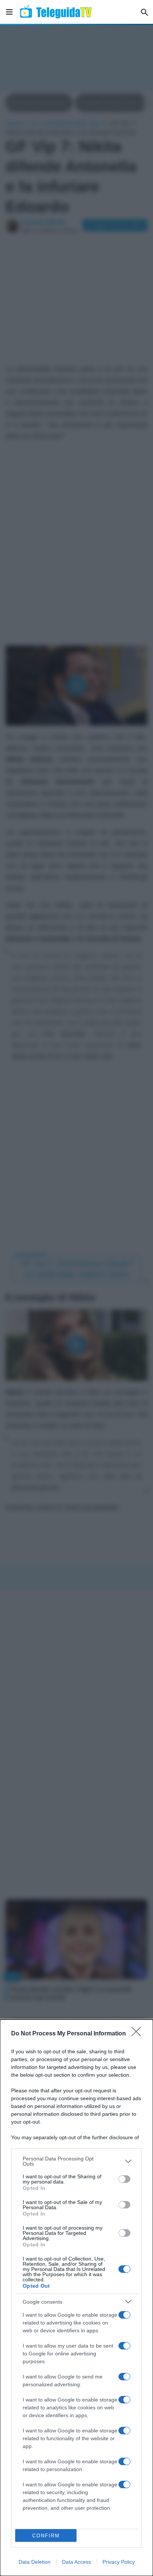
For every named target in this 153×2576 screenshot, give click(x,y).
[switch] (124, 2179)
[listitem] (76, 2161)
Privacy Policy (119, 2562)
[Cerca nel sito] (144, 12)
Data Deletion (35, 2562)
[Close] (139, 2034)
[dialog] (76, 2298)
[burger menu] (9, 12)
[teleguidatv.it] (56, 12)
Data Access (76, 2562)
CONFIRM (46, 2536)
